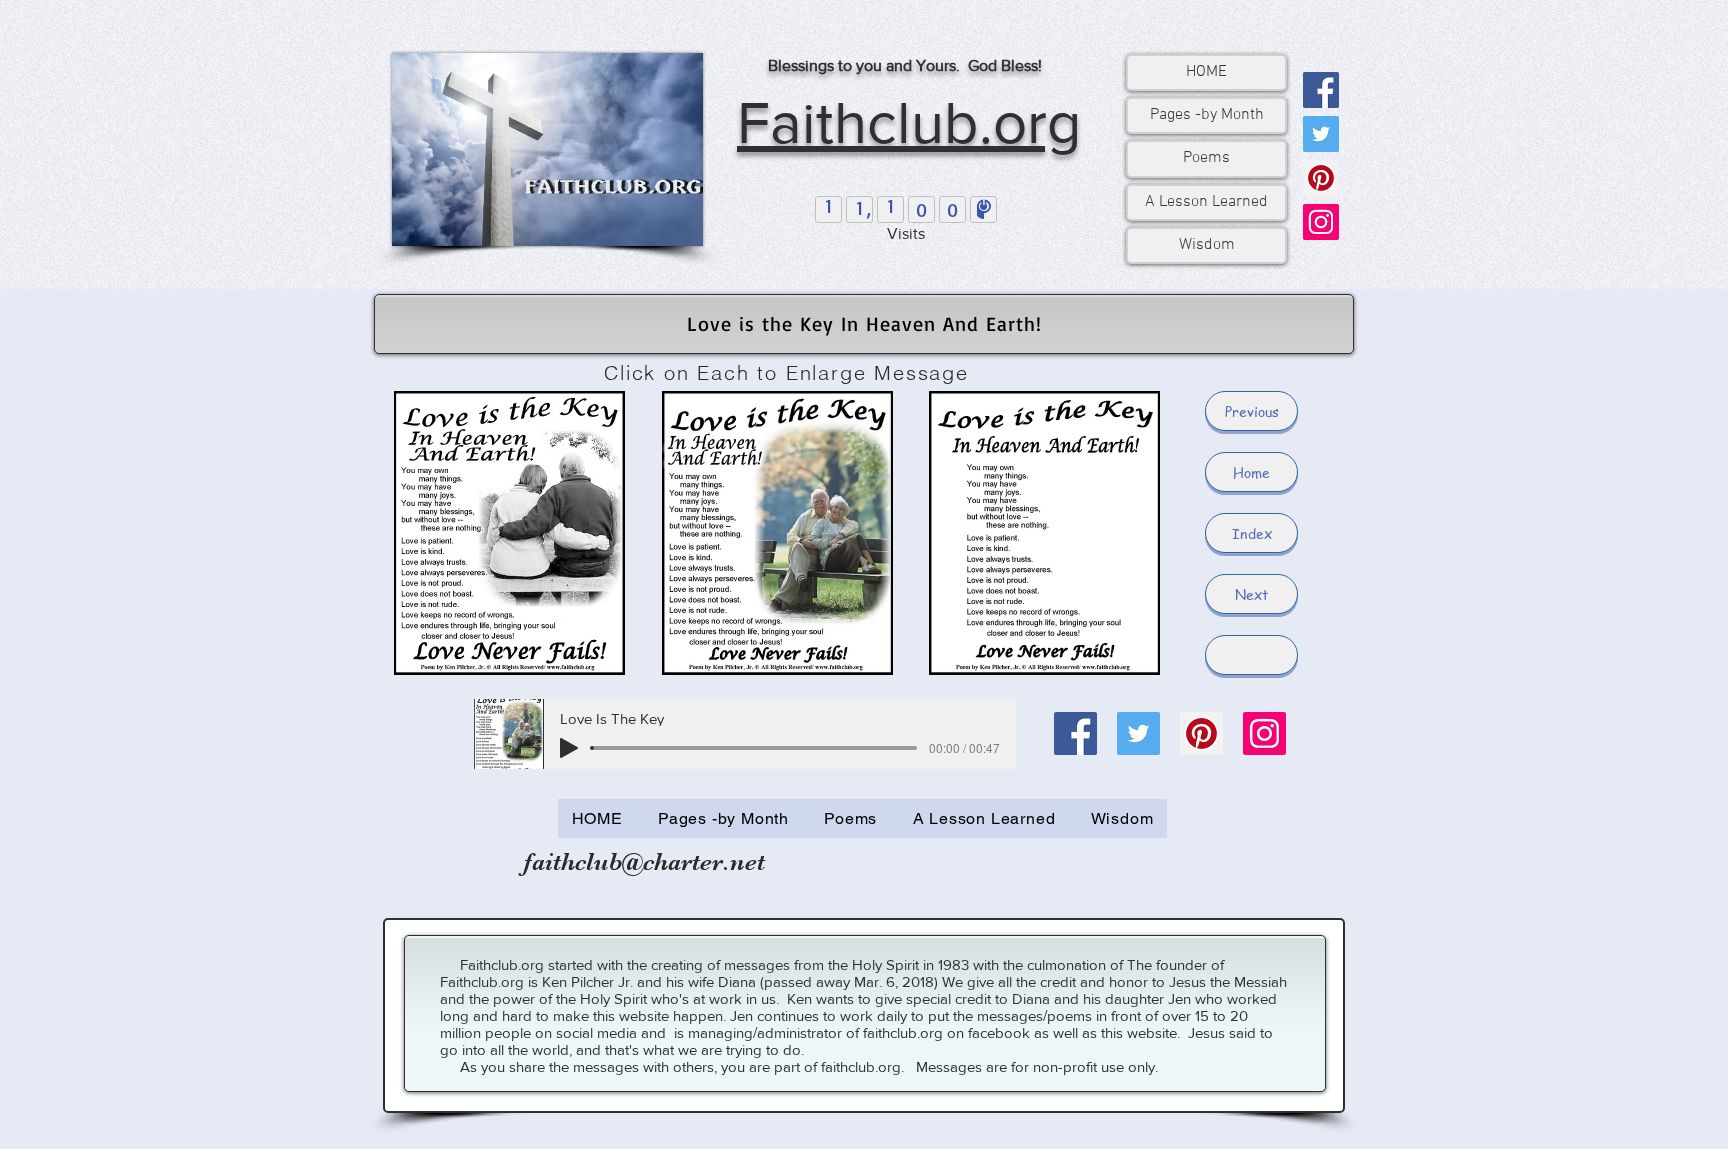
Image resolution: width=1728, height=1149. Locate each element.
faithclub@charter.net (644, 861)
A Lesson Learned (1206, 202)
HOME (1206, 72)
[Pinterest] (1321, 178)
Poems (1206, 158)
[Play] (569, 748)
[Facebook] (1321, 90)
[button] (1251, 655)
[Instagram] (1321, 222)
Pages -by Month (1207, 115)
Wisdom (1207, 245)
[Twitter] (1321, 134)
